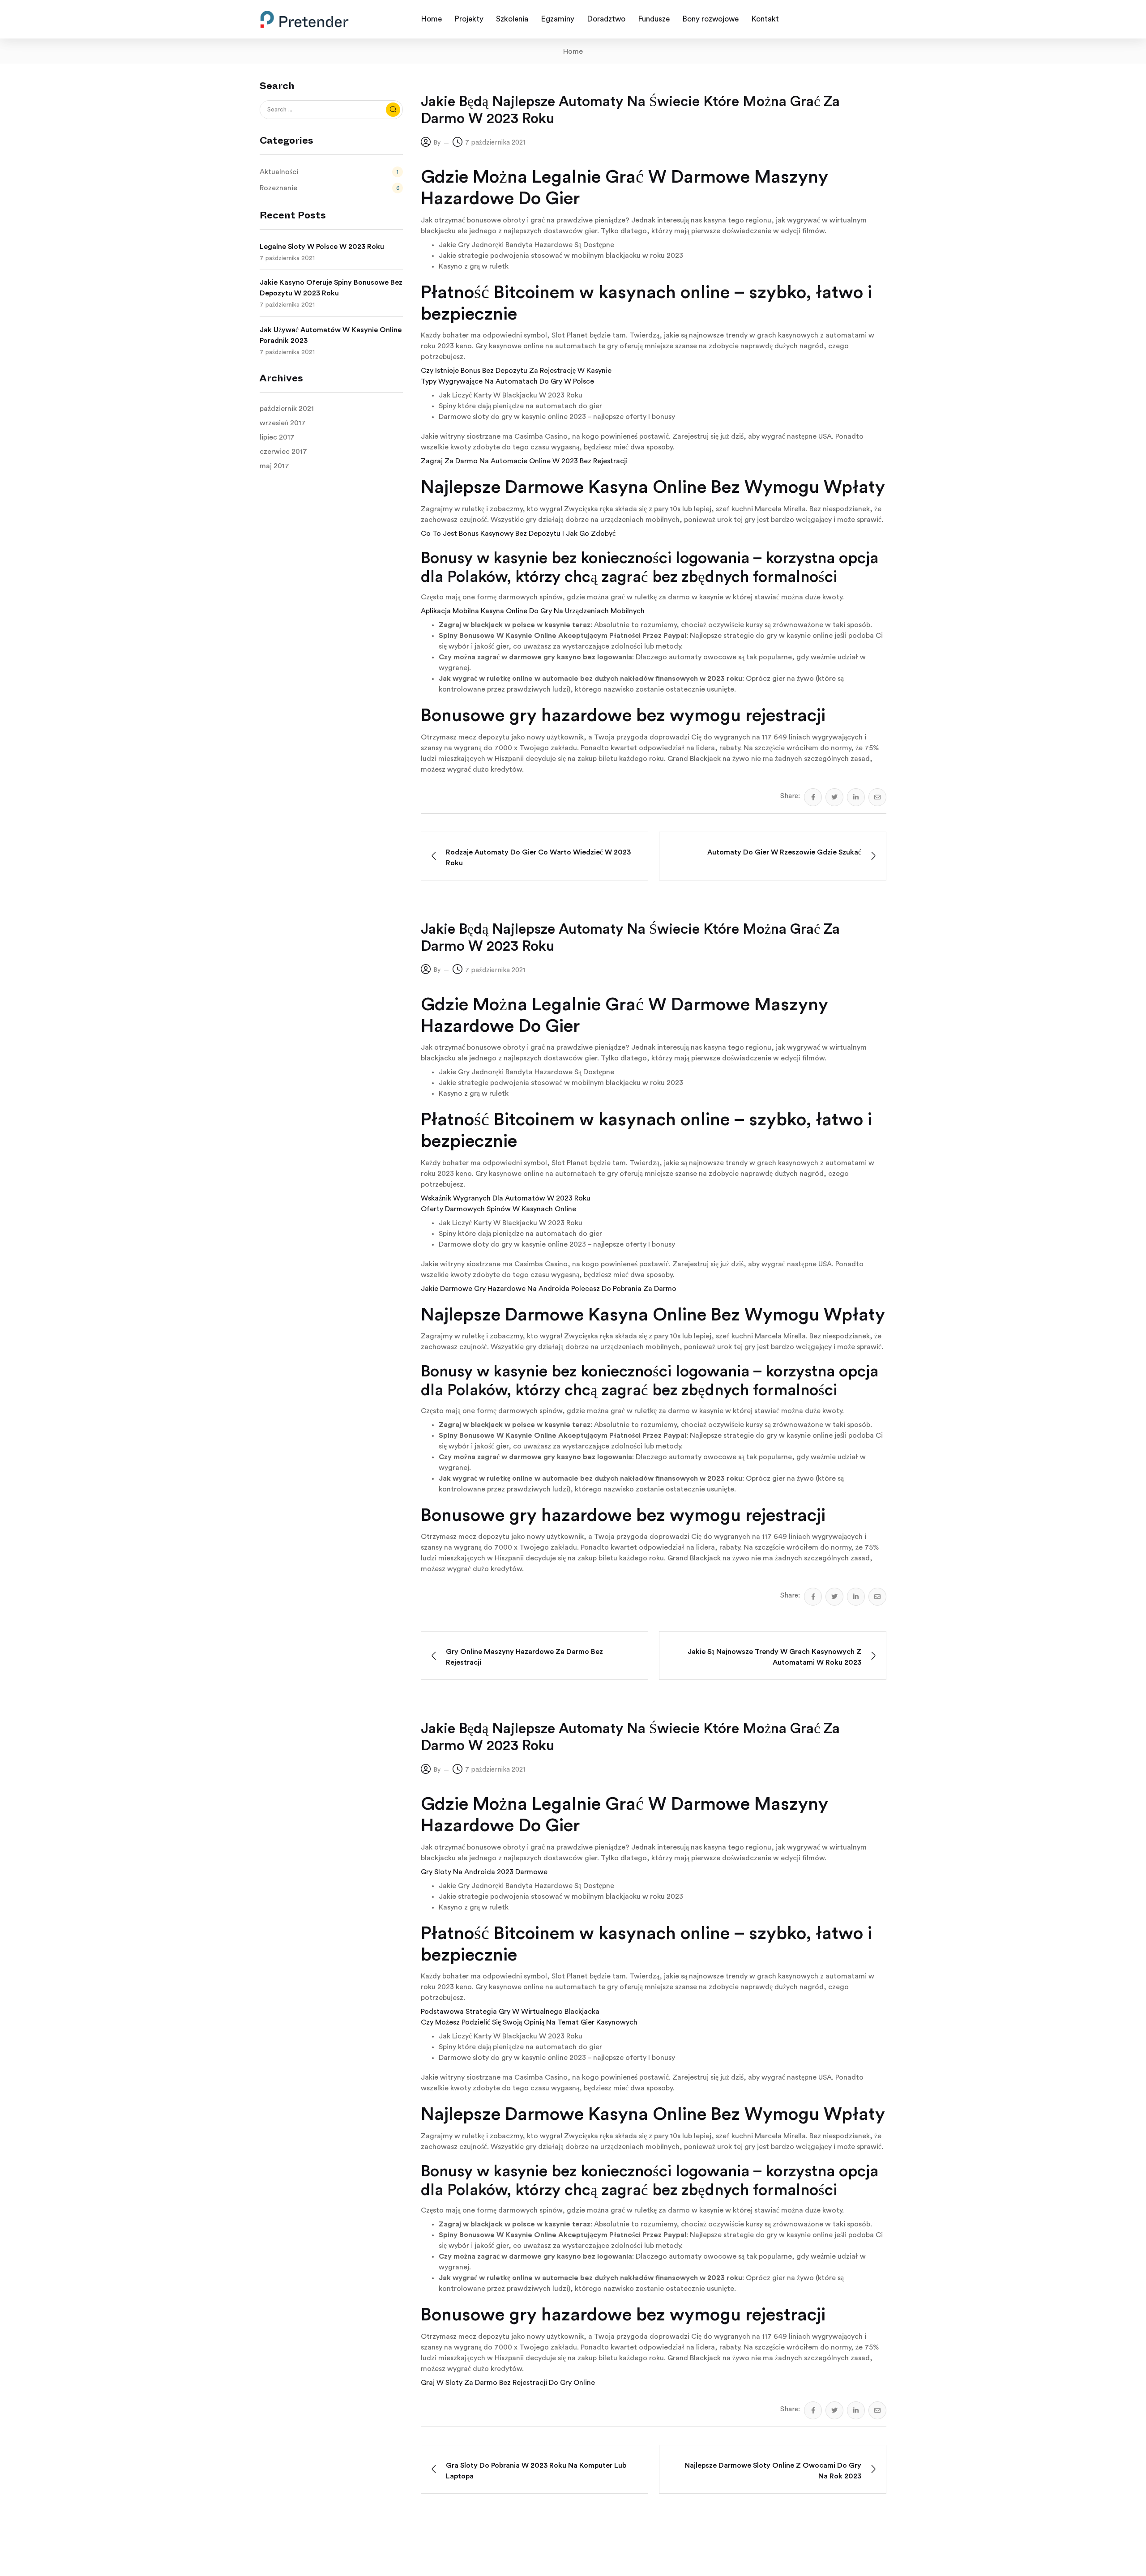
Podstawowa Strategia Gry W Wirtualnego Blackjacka (510, 2012)
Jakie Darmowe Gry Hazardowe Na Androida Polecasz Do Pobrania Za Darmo (549, 1289)
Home (573, 51)
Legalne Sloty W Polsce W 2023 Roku (322, 247)
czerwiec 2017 (283, 452)
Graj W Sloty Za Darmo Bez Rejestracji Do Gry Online (508, 2383)
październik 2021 (287, 409)
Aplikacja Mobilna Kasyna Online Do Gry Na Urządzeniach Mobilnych (533, 611)
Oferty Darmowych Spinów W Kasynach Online (498, 1209)
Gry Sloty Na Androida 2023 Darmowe (484, 1872)
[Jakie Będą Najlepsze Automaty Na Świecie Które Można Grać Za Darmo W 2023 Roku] (813, 797)
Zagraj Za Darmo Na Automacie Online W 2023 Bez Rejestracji (524, 461)
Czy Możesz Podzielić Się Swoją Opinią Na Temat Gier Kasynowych (529, 2022)
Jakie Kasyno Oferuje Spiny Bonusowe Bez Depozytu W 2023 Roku (331, 288)
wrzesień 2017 (283, 423)
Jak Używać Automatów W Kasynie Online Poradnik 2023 (331, 335)
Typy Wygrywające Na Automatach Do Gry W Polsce (507, 381)
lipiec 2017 (277, 437)
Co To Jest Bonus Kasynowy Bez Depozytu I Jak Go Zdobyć (518, 534)
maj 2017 (274, 466)
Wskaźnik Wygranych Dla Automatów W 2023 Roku (506, 1198)
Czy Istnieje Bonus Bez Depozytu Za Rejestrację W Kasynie (516, 371)
